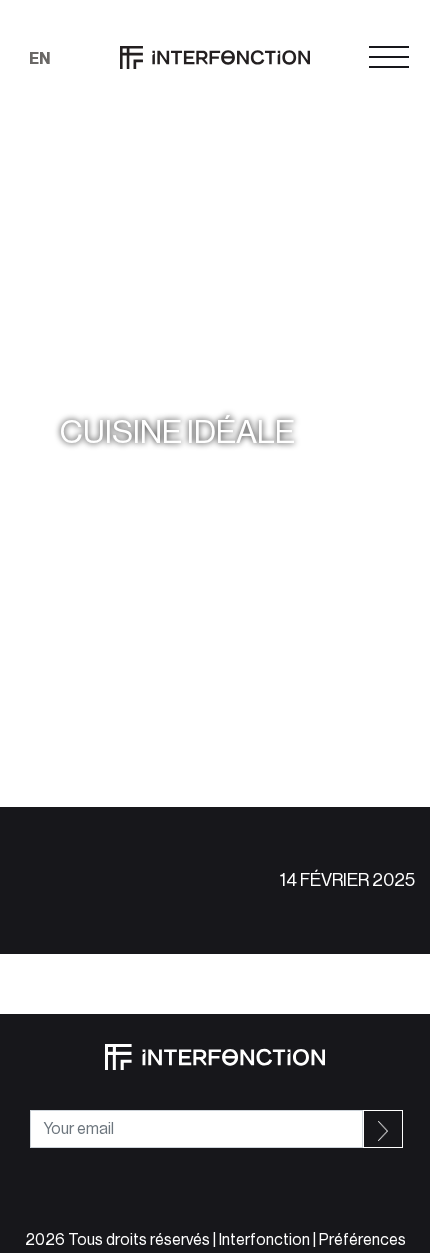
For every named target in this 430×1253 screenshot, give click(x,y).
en (39, 59)
